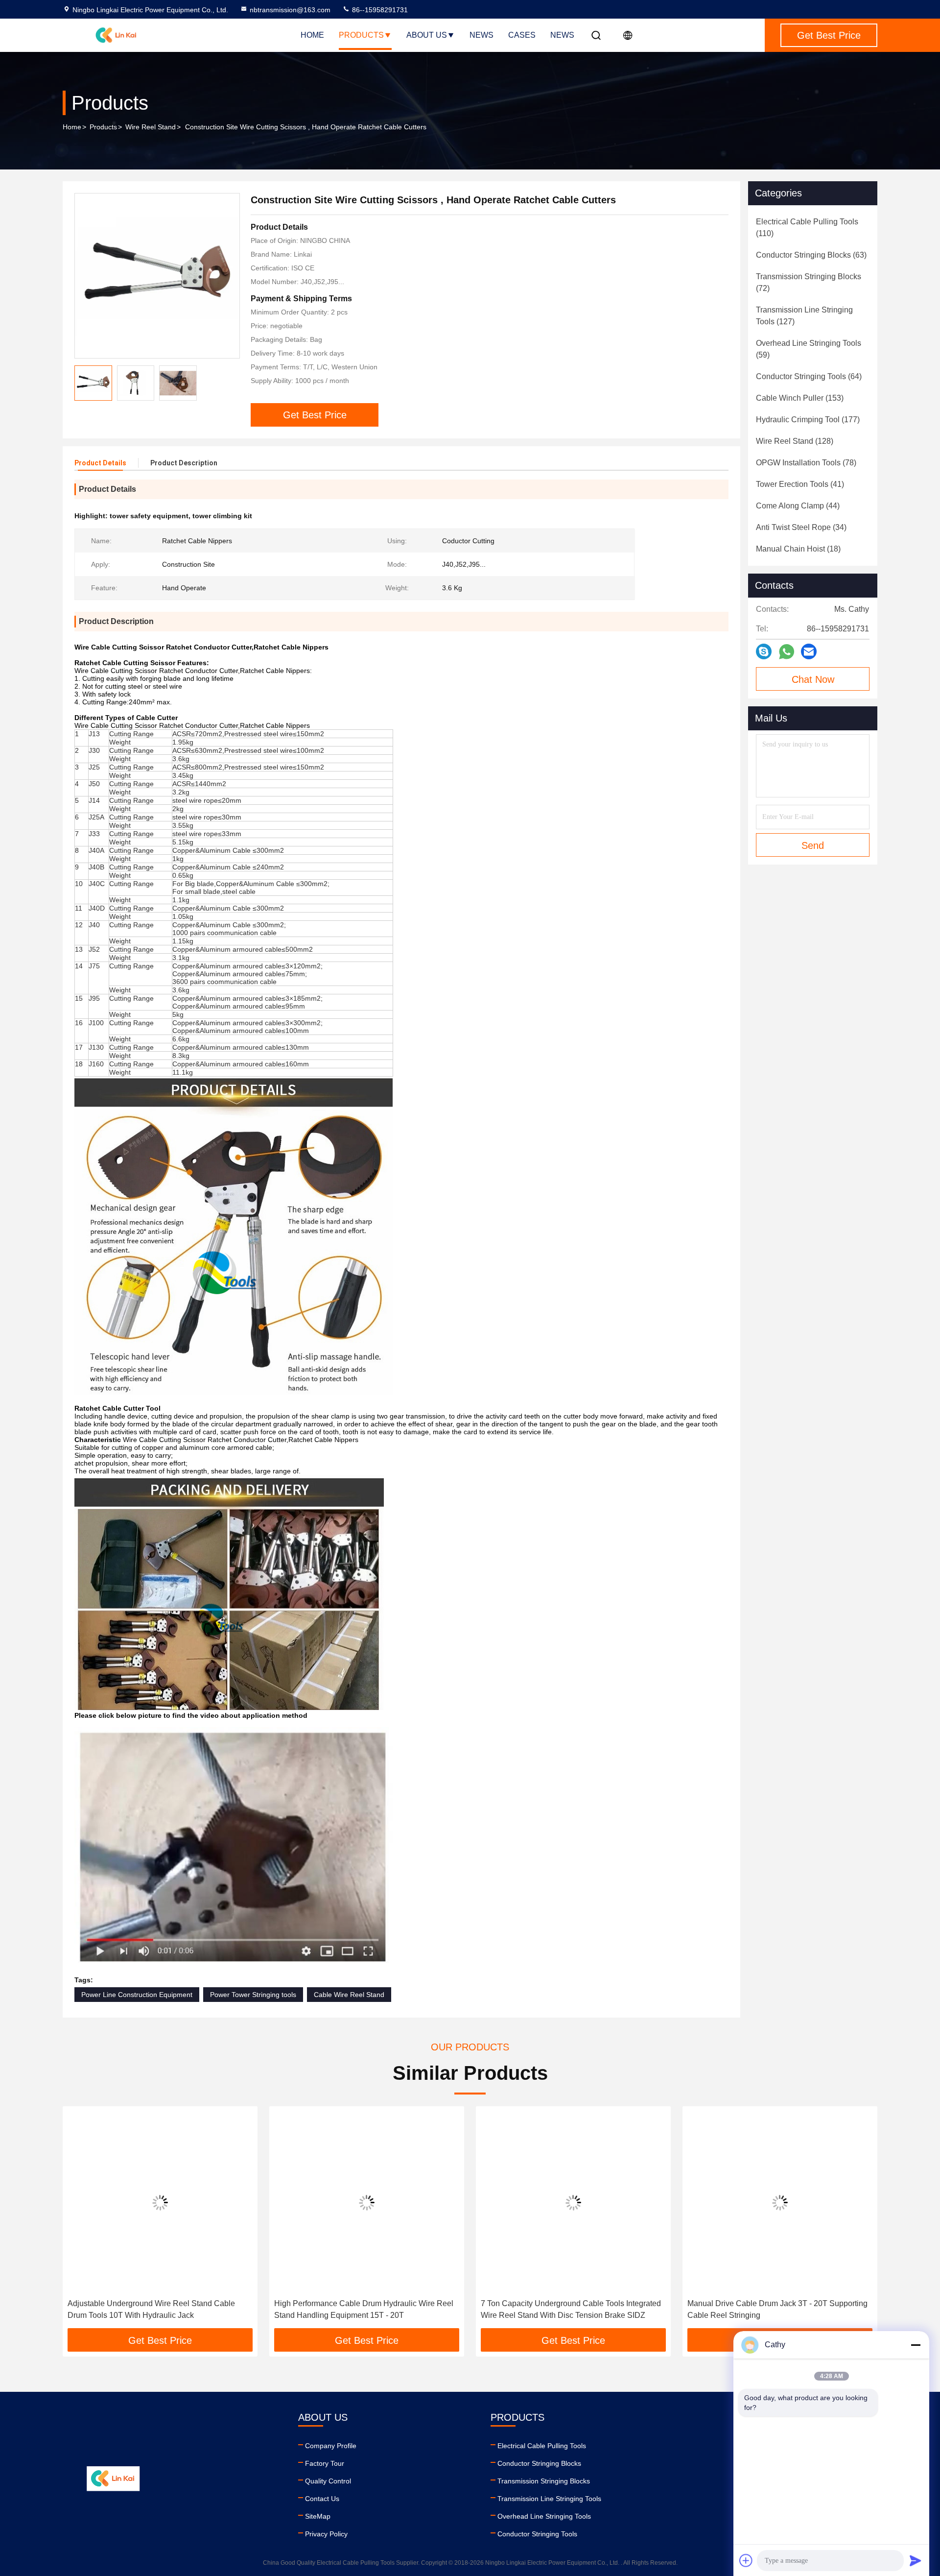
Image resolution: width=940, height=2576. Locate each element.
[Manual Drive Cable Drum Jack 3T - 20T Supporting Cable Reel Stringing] (573, 2203)
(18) (798, 549)
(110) (807, 228)
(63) (811, 255)
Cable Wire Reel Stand (349, 1995)
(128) (795, 441)
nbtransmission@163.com (290, 10)
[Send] (916, 2560)
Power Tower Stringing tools (253, 1995)
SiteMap (318, 2516)
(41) (800, 484)
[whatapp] (787, 652)
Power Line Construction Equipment (137, 1995)
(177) (808, 420)
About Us (427, 35)
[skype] (764, 651)
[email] (809, 651)
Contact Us (322, 2499)
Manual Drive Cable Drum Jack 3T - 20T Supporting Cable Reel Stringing (571, 2309)
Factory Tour (325, 2463)
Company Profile (331, 2446)
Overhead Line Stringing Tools (544, 2516)
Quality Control (328, 2481)
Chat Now (813, 679)
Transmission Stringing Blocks (544, 2481)
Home (312, 35)
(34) (801, 527)
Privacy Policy (326, 2534)
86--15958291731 (379, 10)
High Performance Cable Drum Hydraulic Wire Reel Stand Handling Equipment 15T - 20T (157, 2309)
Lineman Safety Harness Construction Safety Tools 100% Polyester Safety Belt (775, 2309)
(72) (809, 282)
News (482, 35)
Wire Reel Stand (151, 127)
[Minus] (916, 2345)
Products (361, 35)
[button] (80, 2221)
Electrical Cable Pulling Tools (542, 2446)
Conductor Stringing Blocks (539, 2463)
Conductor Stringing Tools (537, 2534)
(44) (798, 506)
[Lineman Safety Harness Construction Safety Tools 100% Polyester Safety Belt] (780, 2203)
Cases (522, 35)
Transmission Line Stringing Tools (549, 2499)
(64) (809, 376)
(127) (804, 316)
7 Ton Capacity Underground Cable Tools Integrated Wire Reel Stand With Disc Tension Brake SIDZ (364, 2309)
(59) (809, 349)
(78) (806, 463)
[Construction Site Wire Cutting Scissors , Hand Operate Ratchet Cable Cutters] (157, 276)
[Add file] (746, 2560)
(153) (800, 398)
